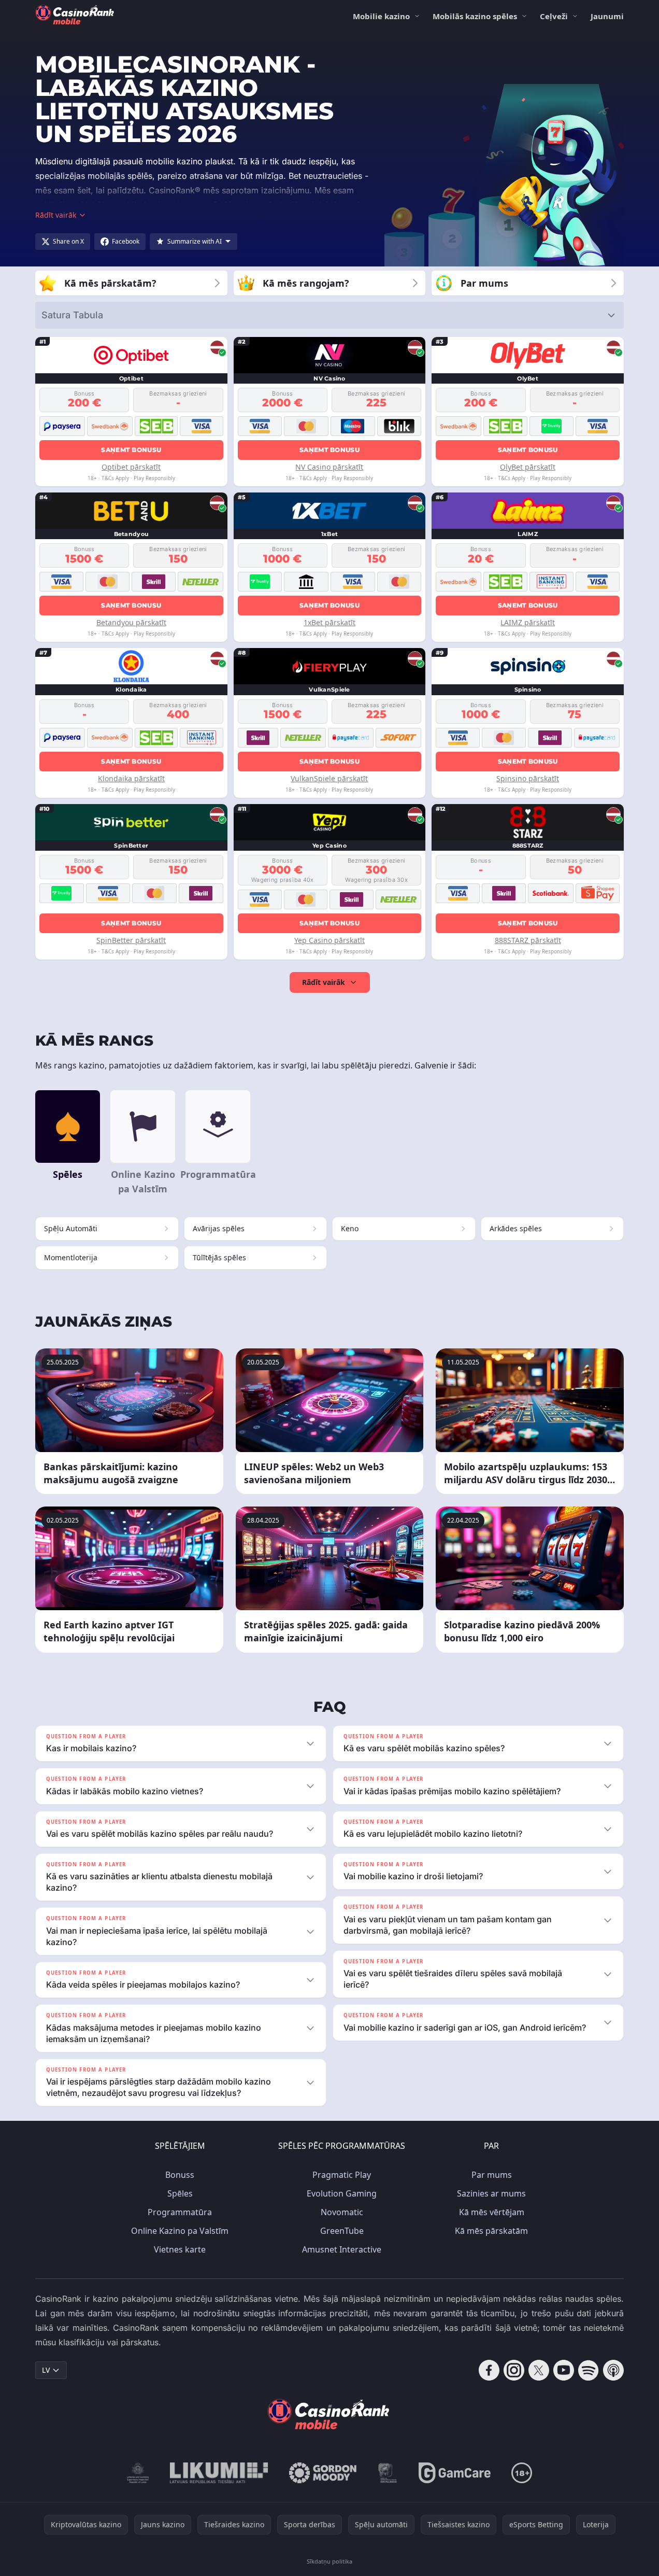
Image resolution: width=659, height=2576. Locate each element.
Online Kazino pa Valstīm (180, 2231)
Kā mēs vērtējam (492, 2212)
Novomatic (342, 2212)
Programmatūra (180, 2212)
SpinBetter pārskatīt (131, 940)
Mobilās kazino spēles (475, 16)
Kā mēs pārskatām (491, 2231)
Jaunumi (607, 16)
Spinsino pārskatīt (528, 778)
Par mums (492, 2175)
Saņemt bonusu (131, 450)
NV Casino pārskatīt (329, 467)
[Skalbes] (388, 2473)
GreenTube (342, 2231)
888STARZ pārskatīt (528, 940)
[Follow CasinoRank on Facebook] (489, 2370)
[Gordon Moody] (323, 2473)
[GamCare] (455, 2473)
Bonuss (180, 2175)
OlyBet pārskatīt (528, 467)
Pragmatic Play (342, 2175)
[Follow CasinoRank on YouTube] (564, 2370)
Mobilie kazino (381, 16)
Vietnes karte (180, 2249)
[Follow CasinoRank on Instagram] (514, 2370)
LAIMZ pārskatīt (528, 622)
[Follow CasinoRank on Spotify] (589, 2370)
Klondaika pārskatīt (131, 778)
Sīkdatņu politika (329, 2561)
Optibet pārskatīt (131, 467)
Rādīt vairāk (324, 982)
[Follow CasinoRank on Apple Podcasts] (613, 2370)
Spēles (180, 2193)
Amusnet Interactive (342, 2249)
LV (46, 2370)
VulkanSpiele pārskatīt (329, 778)
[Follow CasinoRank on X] (539, 2370)
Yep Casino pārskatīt (329, 940)
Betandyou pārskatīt (131, 622)
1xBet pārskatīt (329, 622)
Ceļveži (554, 16)
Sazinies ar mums (491, 2193)
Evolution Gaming (342, 2193)
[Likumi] (219, 2473)
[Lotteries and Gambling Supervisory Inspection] (138, 2473)
